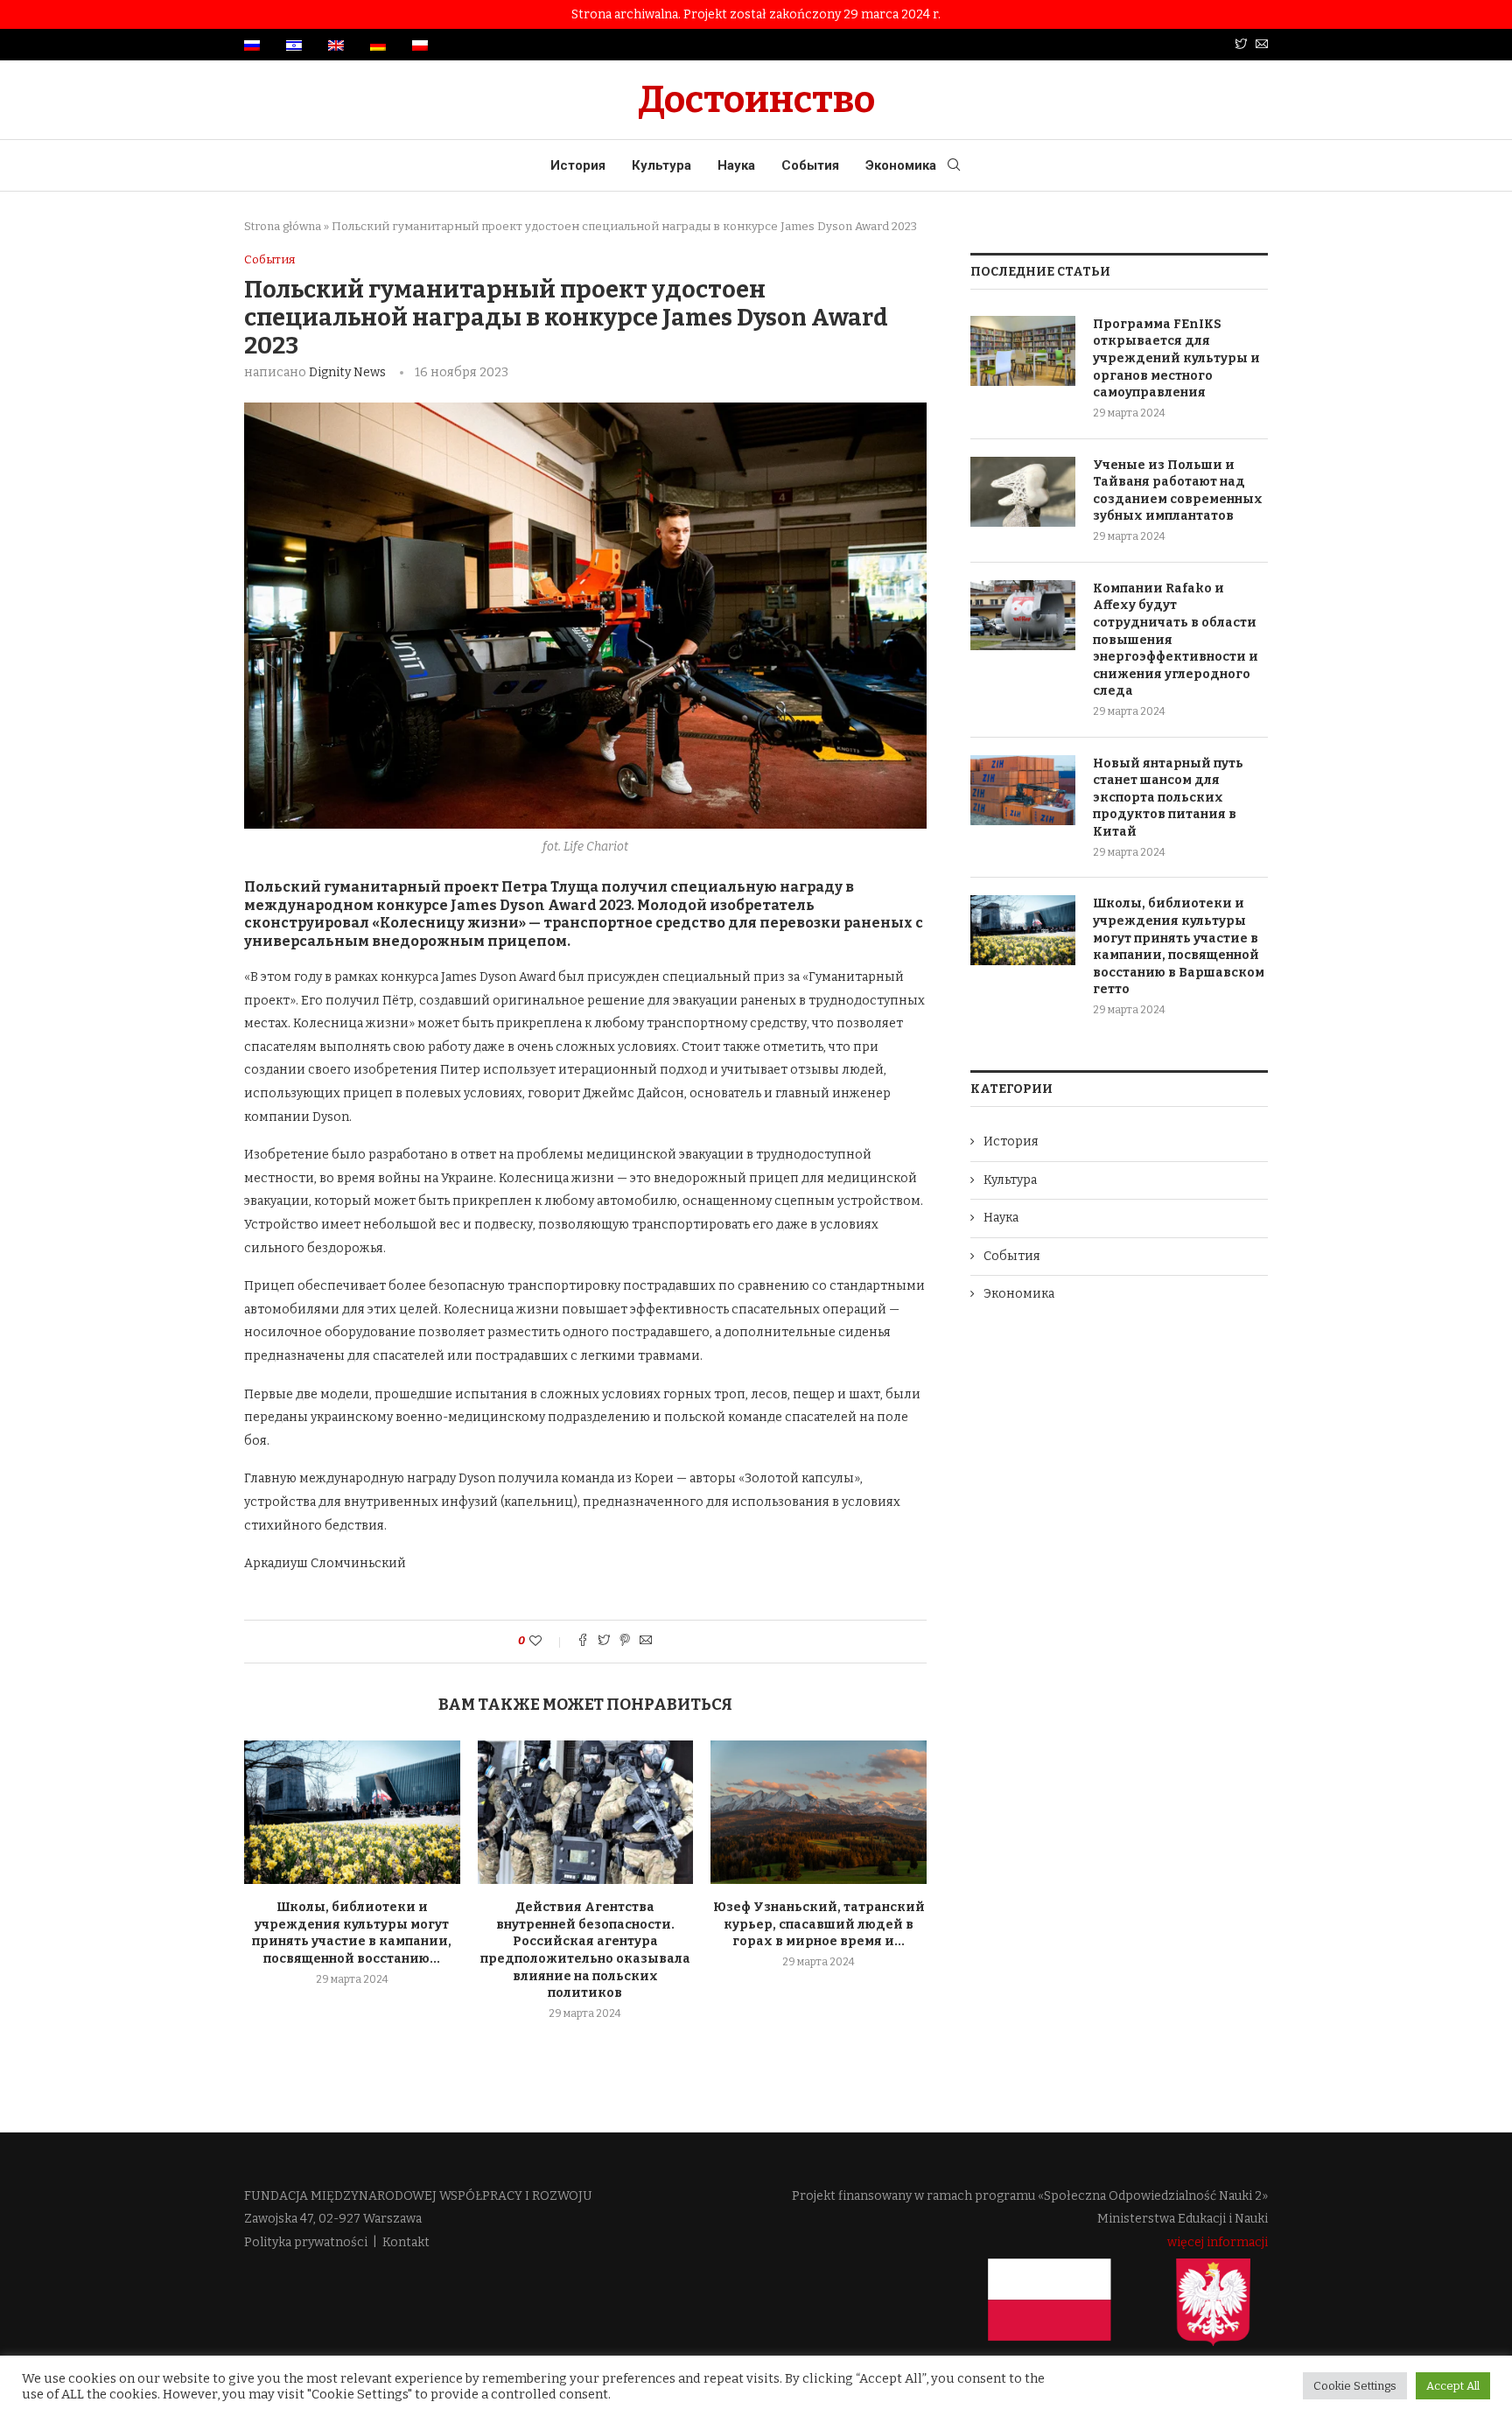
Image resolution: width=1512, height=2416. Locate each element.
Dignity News (347, 372)
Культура (661, 165)
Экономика (901, 165)
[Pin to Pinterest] (625, 1642)
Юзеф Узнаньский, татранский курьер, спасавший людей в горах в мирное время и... (819, 1924)
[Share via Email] (646, 1642)
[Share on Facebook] (583, 1642)
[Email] (1262, 45)
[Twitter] (1241, 45)
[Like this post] (547, 1641)
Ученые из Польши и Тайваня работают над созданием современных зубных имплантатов (1178, 491)
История (578, 165)
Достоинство (756, 100)
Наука (736, 165)
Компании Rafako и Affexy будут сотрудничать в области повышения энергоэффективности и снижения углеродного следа (1176, 640)
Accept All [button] (1453, 2386)
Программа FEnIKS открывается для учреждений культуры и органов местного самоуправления (1176, 358)
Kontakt (406, 2242)
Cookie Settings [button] (1355, 2386)
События (810, 165)
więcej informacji (1218, 2242)
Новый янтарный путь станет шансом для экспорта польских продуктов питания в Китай (1168, 798)
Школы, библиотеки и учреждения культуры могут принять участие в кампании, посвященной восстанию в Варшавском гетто (1179, 946)
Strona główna (283, 226)
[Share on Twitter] (604, 1642)
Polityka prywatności (306, 2242)
